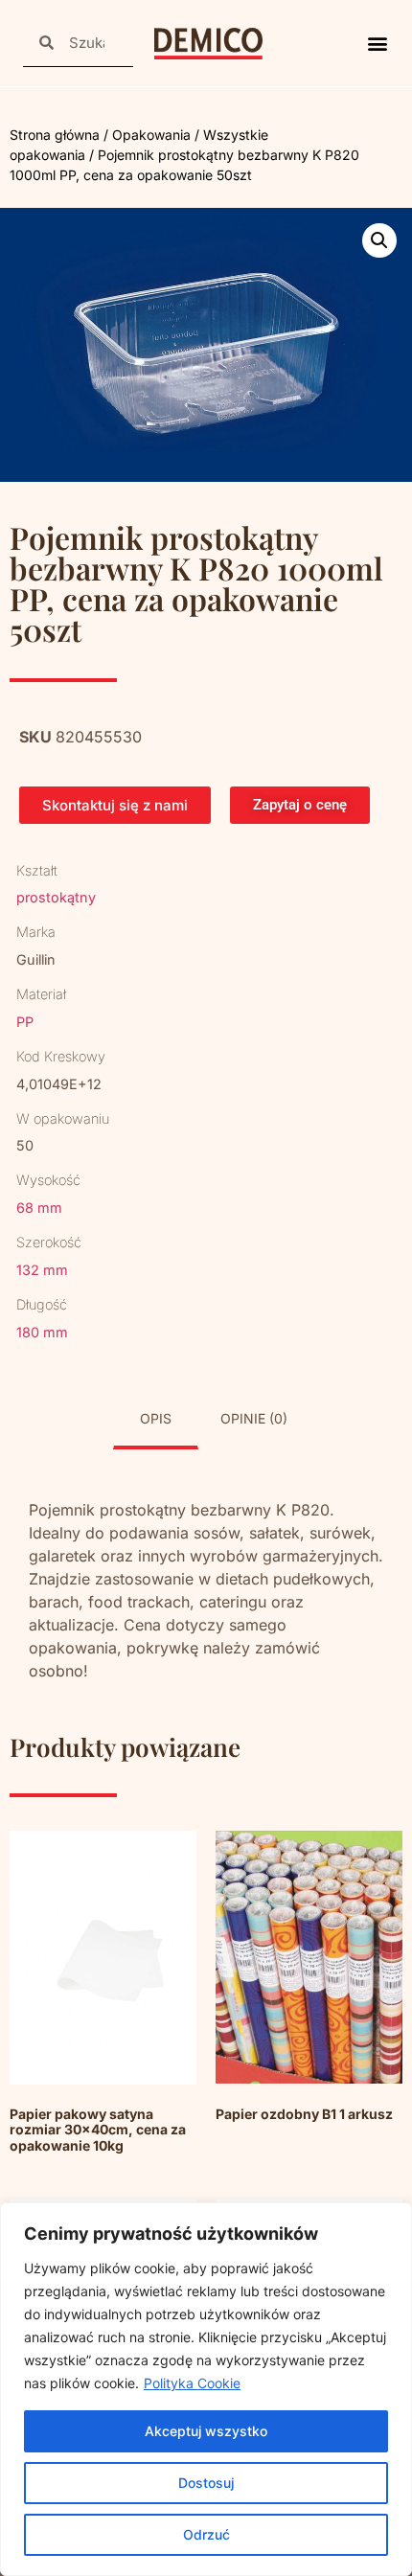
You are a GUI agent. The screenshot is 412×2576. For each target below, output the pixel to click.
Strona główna (55, 135)
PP (25, 1022)
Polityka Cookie (192, 2383)
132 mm (42, 1270)
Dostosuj (206, 2483)
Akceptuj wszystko (206, 2431)
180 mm (42, 1332)
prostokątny (56, 897)
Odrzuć (206, 2534)
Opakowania (151, 135)
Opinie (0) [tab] (254, 1418)
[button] (377, 44)
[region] (206, 2389)
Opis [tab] (156, 1418)
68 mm (39, 1208)
